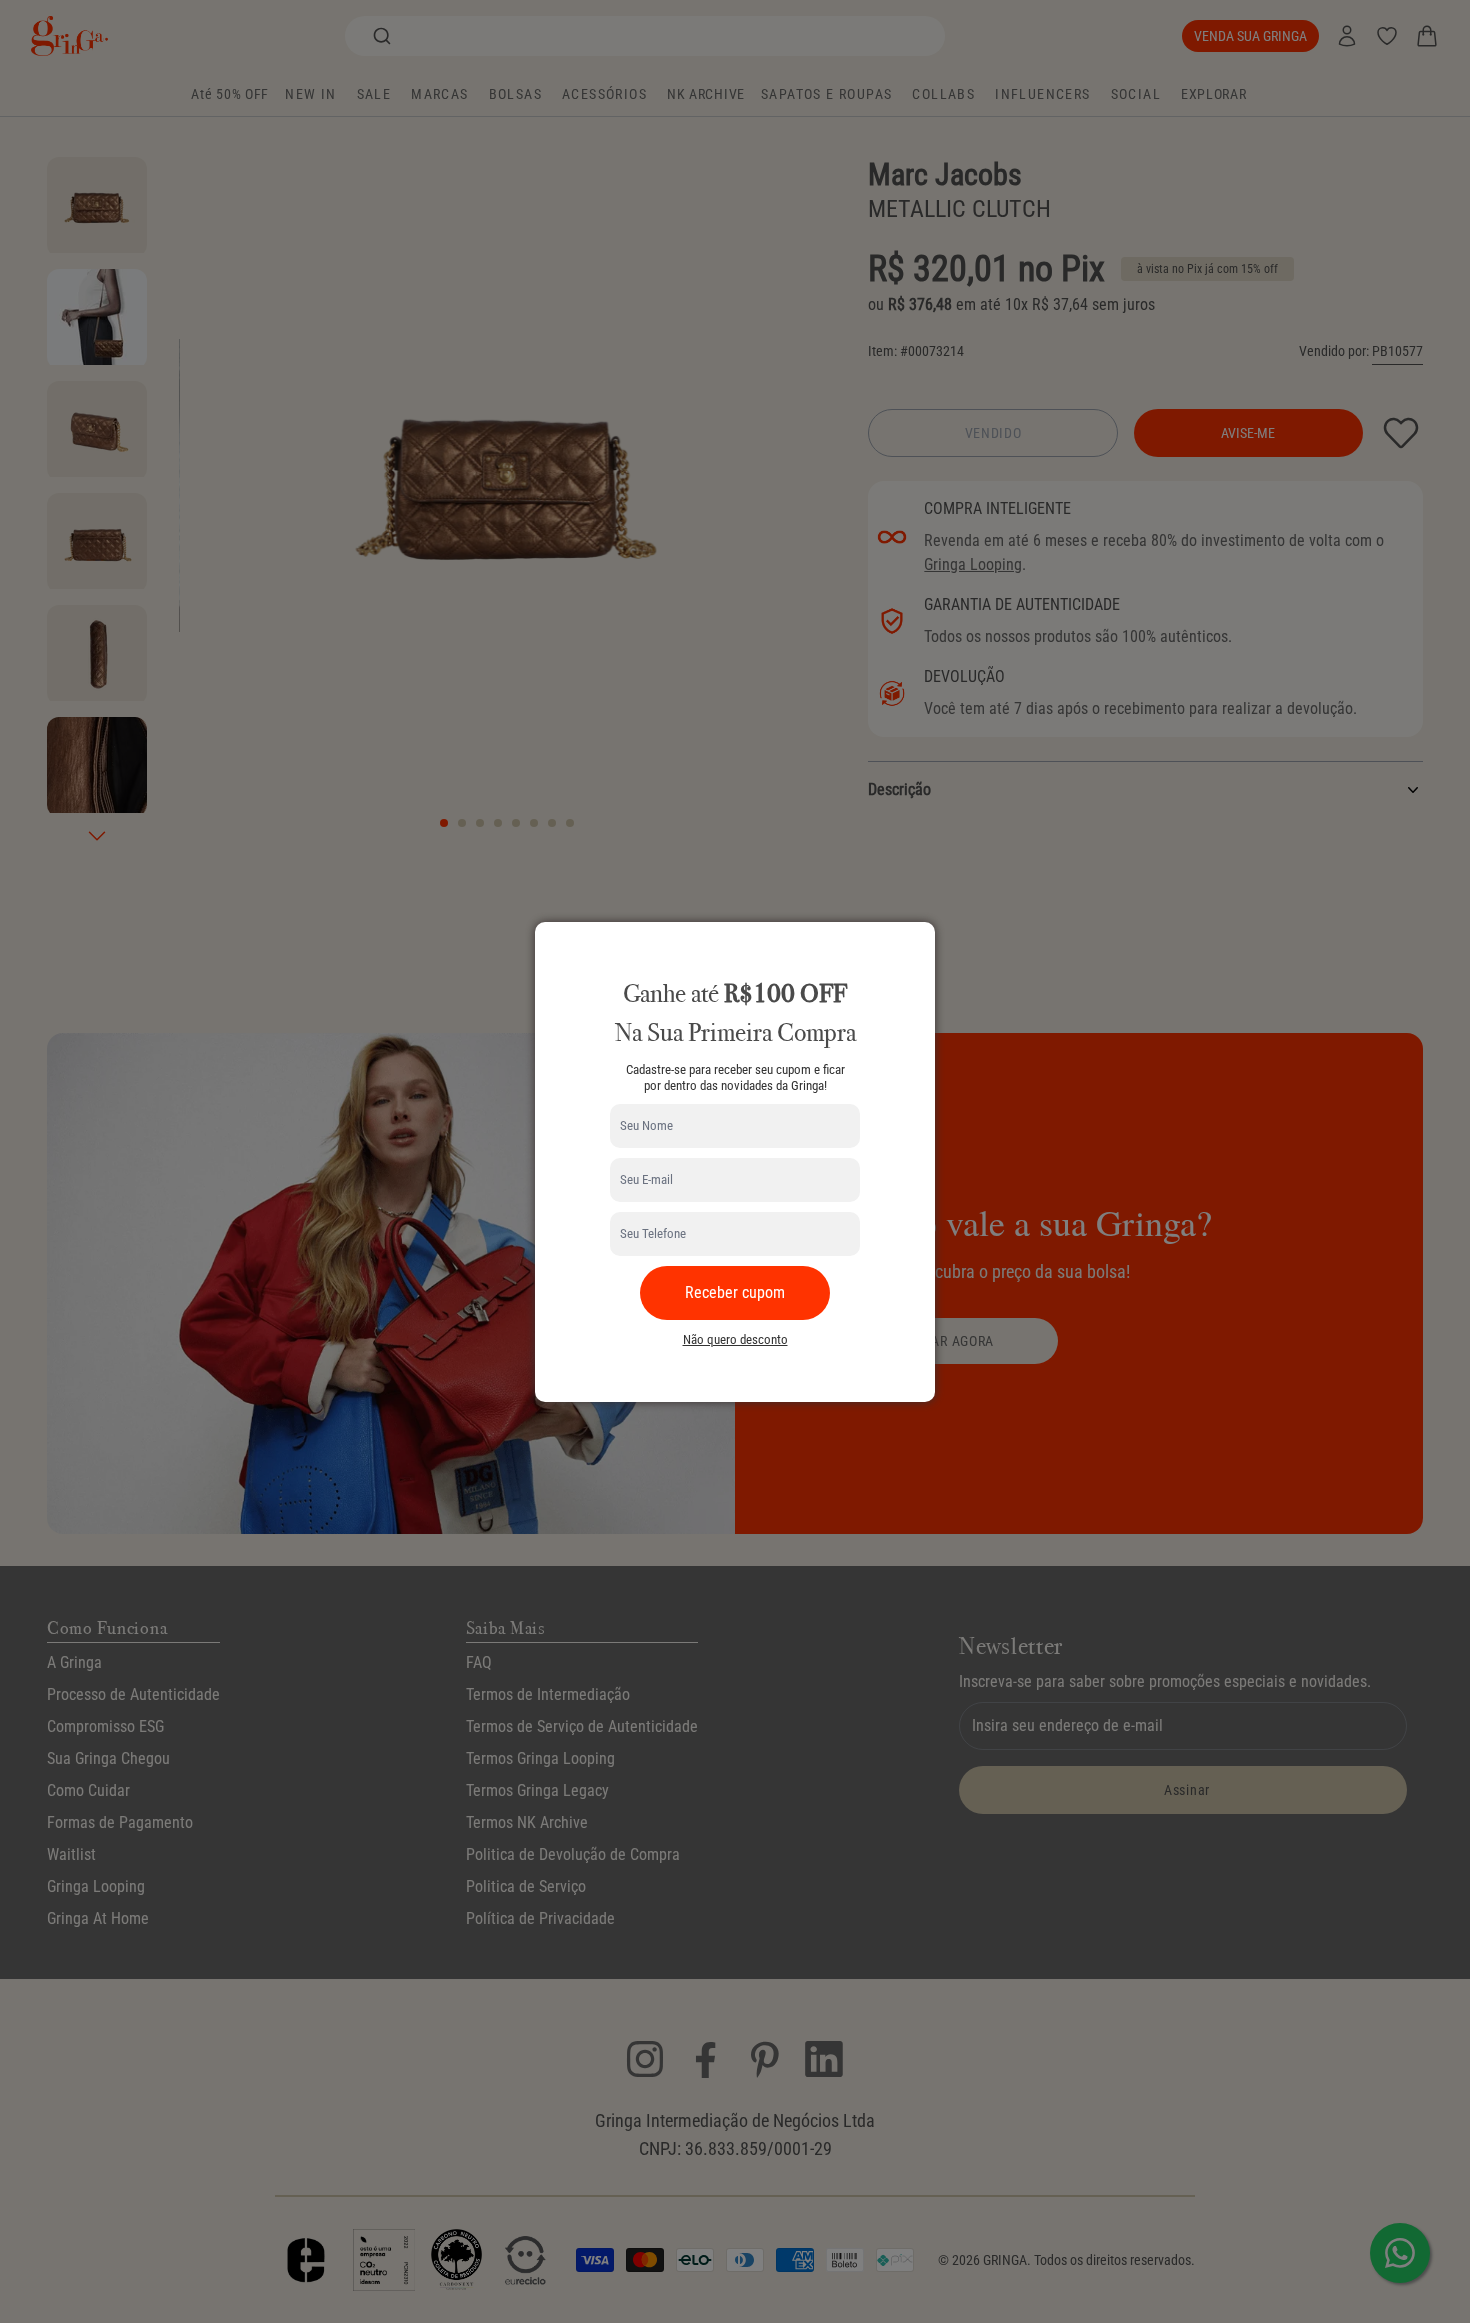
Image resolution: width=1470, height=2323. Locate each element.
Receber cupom (735, 1292)
